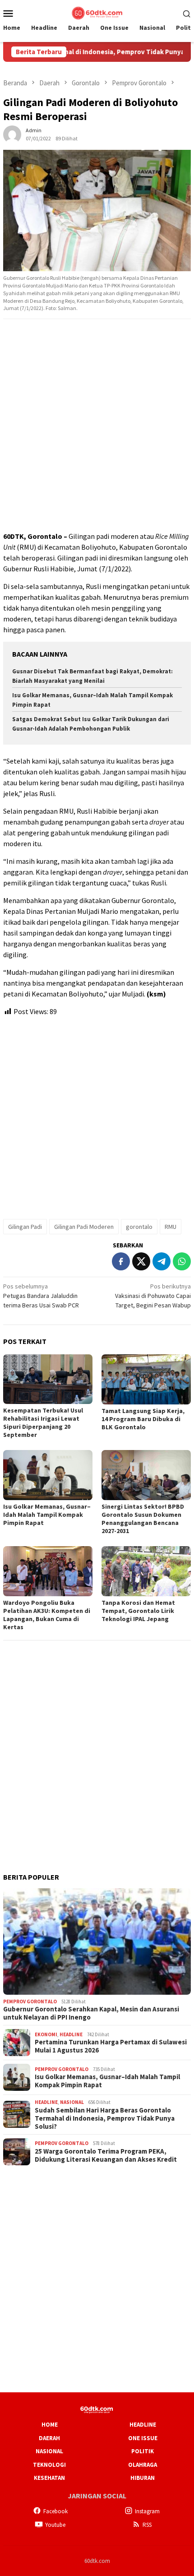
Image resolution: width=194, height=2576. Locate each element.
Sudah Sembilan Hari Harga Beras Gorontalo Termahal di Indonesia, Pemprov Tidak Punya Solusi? (105, 2118)
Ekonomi (46, 2034)
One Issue (143, 2438)
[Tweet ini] (141, 1261)
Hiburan (143, 2478)
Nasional (72, 2102)
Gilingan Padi (25, 1227)
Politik (143, 2451)
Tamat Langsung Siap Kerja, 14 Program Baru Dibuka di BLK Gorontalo (143, 1419)
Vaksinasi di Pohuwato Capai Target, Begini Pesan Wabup (153, 1296)
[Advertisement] (97, 426)
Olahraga (143, 2465)
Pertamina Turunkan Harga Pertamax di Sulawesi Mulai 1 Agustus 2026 (111, 2046)
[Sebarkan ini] (121, 1261)
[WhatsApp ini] (182, 1261)
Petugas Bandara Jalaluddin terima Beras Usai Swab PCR (41, 1296)
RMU (171, 1227)
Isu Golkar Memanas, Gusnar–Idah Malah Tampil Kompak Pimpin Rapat (47, 1515)
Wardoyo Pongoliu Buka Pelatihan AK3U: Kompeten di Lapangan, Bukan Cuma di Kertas (47, 1615)
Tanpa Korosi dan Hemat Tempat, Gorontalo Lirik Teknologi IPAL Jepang (138, 1611)
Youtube (55, 2525)
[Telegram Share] (162, 1261)
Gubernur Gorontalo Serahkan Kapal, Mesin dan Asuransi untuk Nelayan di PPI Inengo (91, 2013)
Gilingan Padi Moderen (84, 1227)
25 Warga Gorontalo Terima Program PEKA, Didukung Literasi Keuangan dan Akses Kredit (106, 2155)
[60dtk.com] (97, 12)
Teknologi (49, 2465)
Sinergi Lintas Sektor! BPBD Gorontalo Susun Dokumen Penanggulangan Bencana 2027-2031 (143, 1519)
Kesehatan (49, 2478)
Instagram (147, 2511)
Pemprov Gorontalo (30, 2001)
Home (50, 2425)
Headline (71, 2034)
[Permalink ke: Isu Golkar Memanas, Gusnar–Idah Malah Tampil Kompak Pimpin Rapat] (48, 1475)
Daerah (49, 2438)
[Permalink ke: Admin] (12, 134)
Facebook (55, 2511)
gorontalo (139, 1227)
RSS (147, 2525)
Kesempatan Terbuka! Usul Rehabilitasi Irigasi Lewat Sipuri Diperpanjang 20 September (43, 1422)
